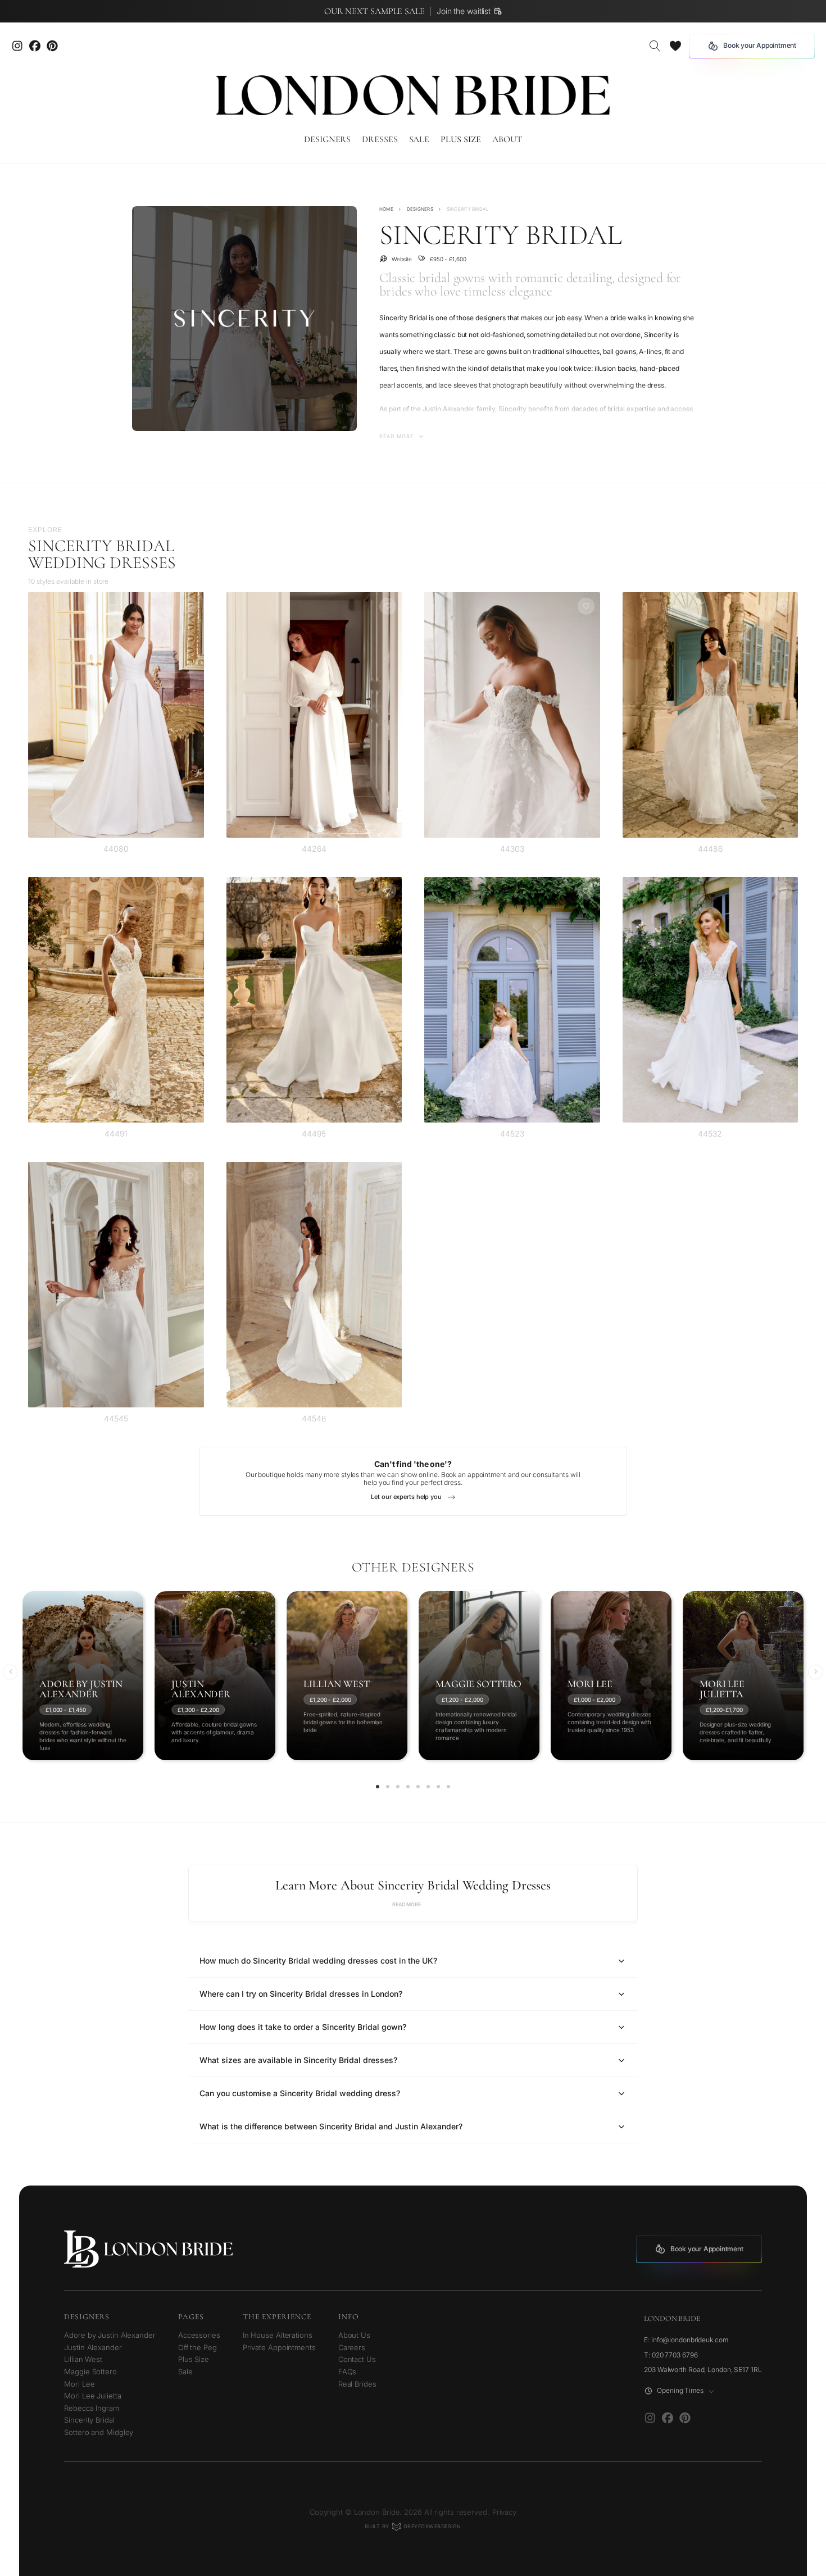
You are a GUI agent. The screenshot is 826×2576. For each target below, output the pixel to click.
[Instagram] (17, 46)
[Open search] (655, 46)
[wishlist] (675, 46)
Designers (420, 209)
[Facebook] (667, 2418)
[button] (10, 1672)
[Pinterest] (52, 46)
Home (386, 209)
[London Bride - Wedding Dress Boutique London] (413, 95)
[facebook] (35, 46)
